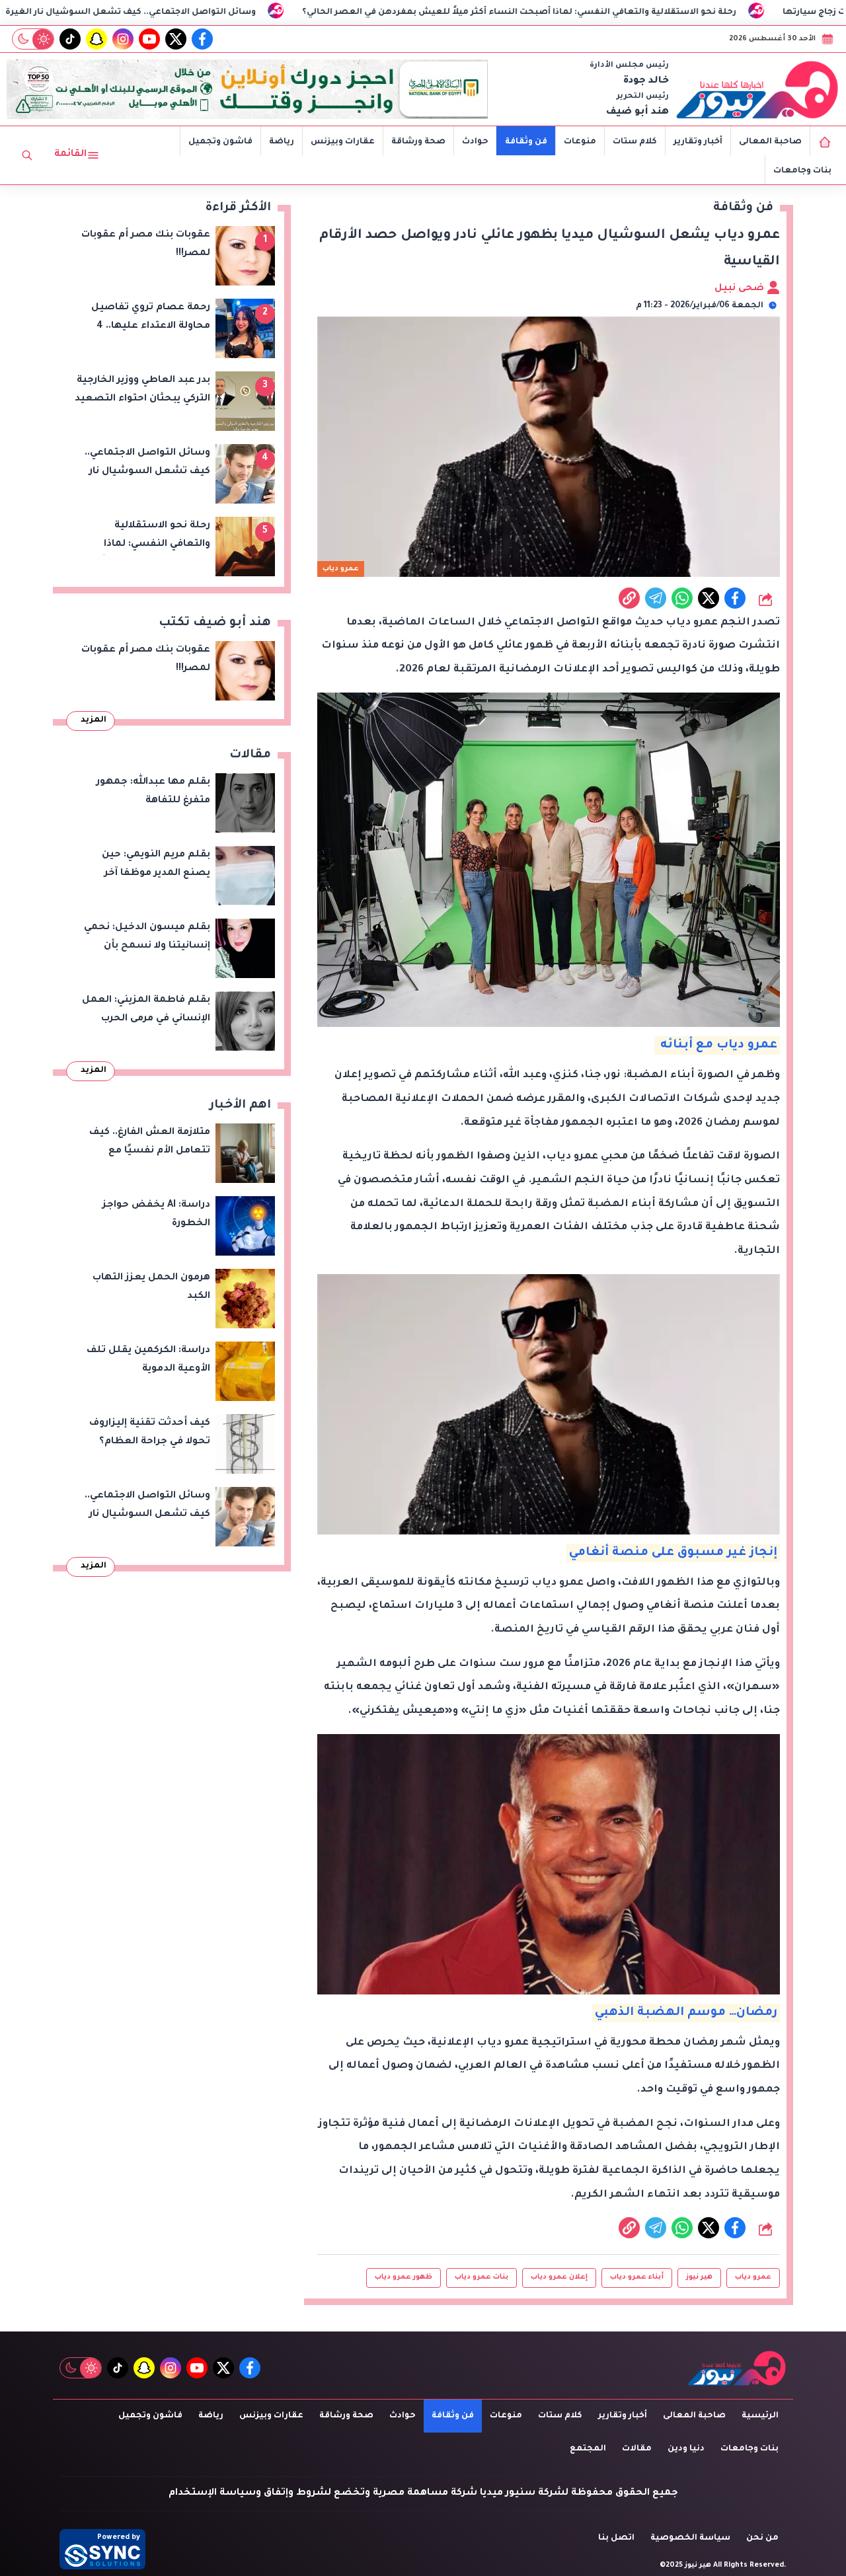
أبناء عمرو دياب (637, 2277)
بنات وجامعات (802, 171)
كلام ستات (635, 142)
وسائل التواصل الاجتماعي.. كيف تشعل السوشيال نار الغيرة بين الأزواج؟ (230, 13)
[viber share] (656, 598)
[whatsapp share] (682, 598)
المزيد (94, 720)
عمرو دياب (753, 2277)
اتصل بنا (616, 2538)
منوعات (580, 142)
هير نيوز (699, 2277)
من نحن (762, 2538)
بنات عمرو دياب (481, 2277)
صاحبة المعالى (770, 142)
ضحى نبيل (741, 289)
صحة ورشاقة (418, 142)
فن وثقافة (526, 142)
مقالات (637, 2449)
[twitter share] (709, 598)
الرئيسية (760, 2416)
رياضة (282, 142)
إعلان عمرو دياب (559, 2277)
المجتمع (588, 2449)
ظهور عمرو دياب (404, 2277)
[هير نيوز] (757, 89)
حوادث (475, 142)
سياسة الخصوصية (690, 2538)
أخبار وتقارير (698, 142)
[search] (27, 155)
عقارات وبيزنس (343, 142)
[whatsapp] (629, 598)
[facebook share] (735, 598)
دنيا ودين (686, 2449)
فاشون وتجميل (220, 142)
